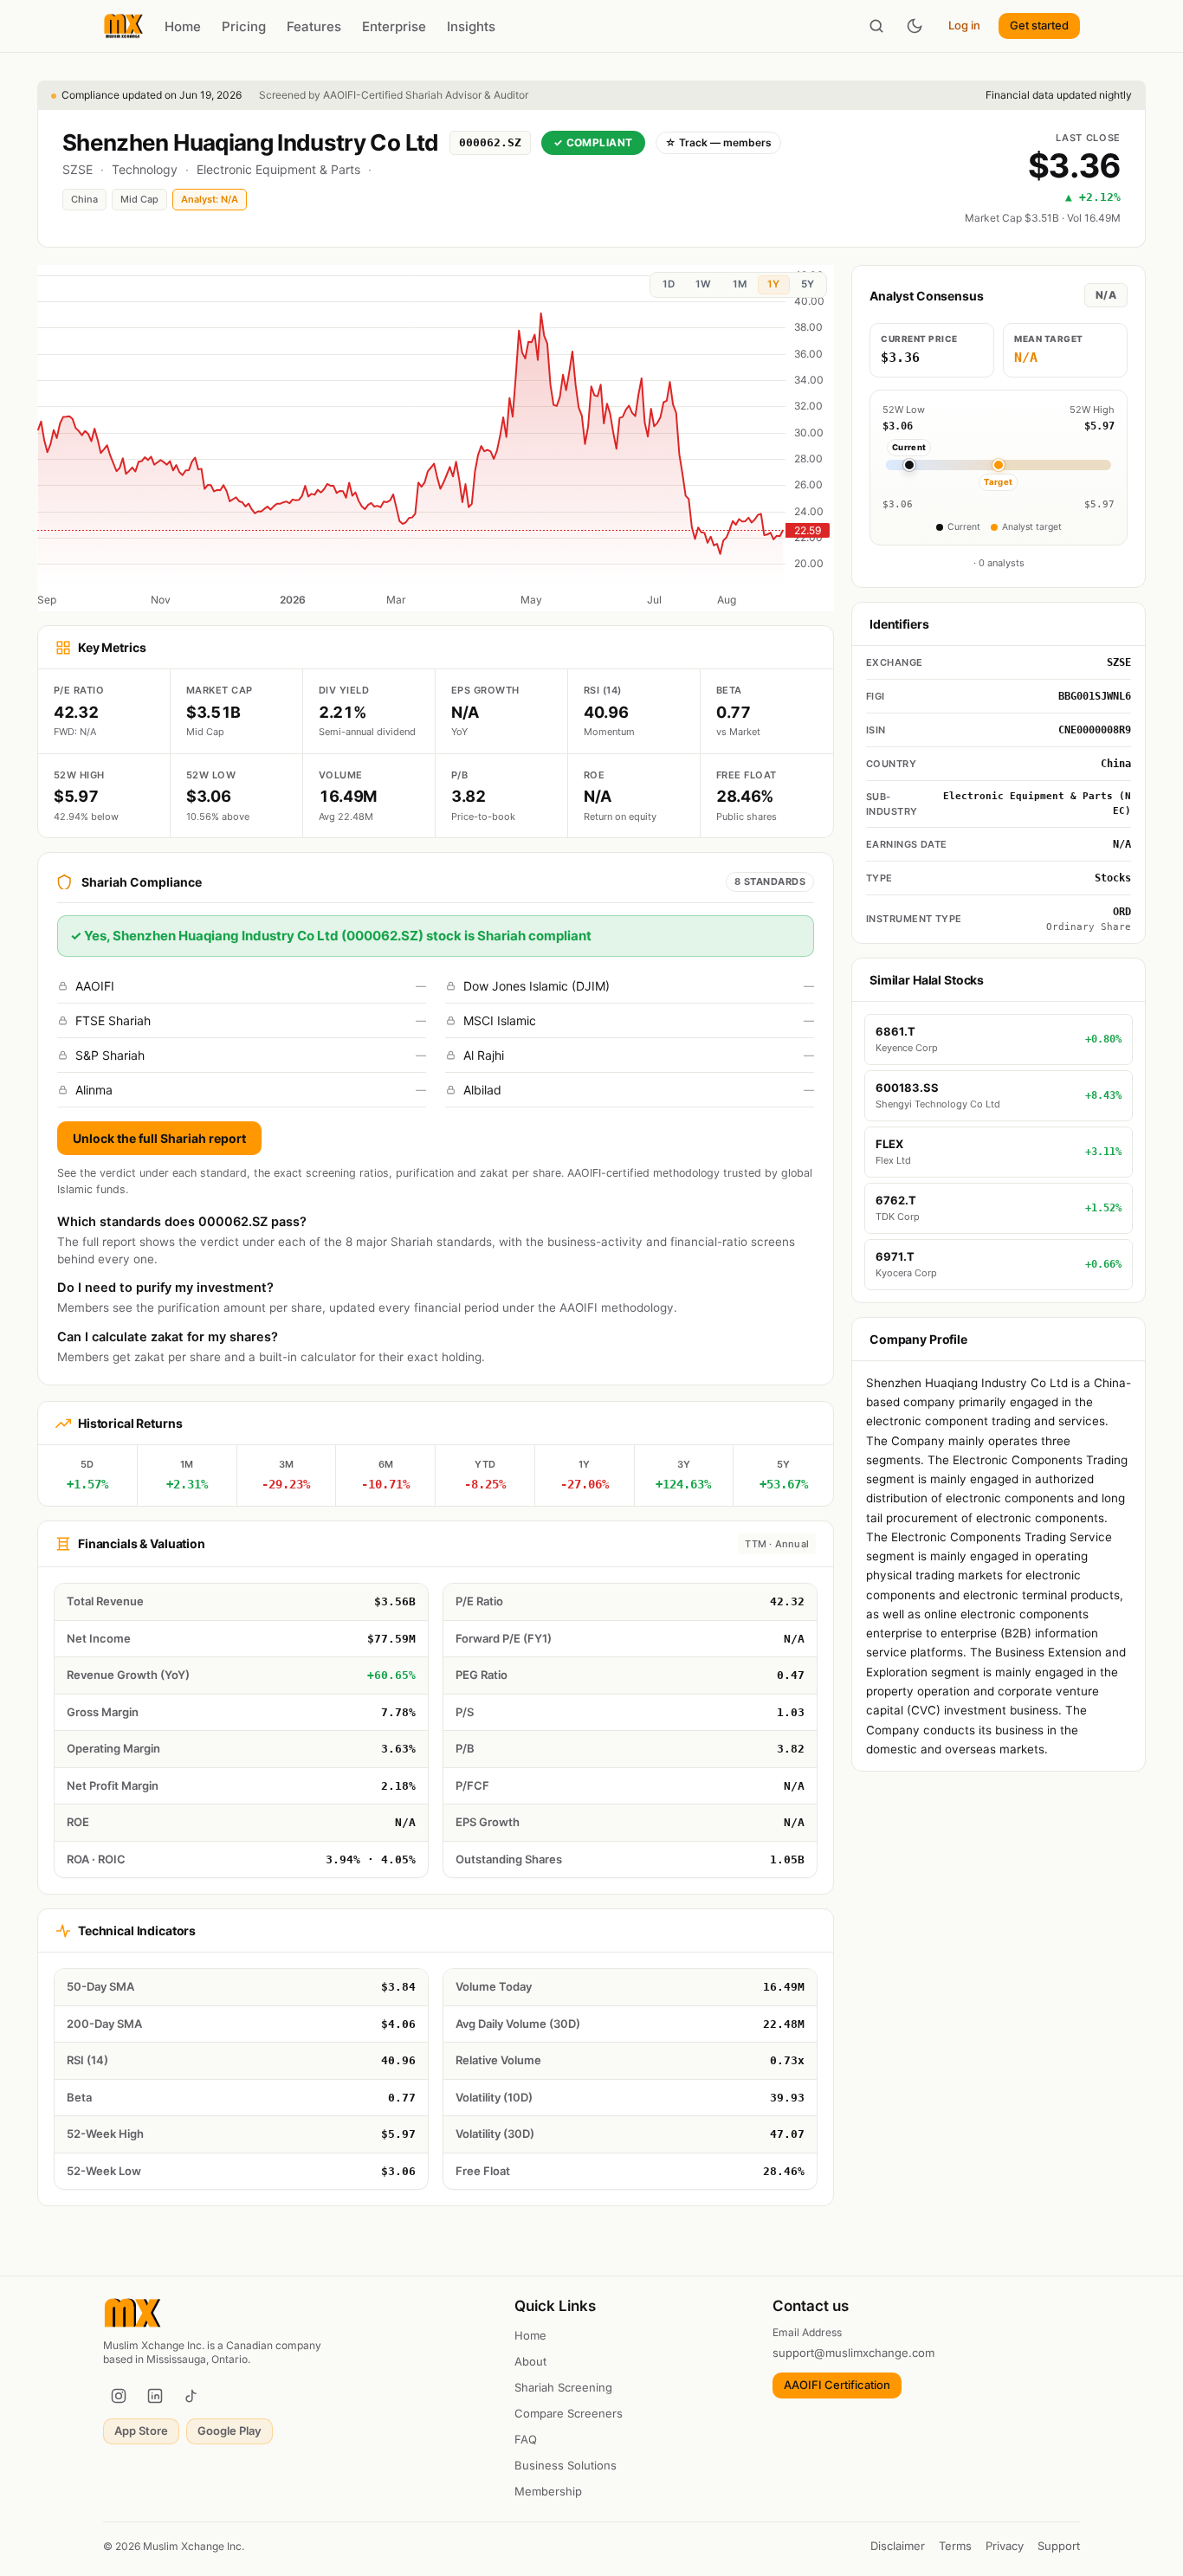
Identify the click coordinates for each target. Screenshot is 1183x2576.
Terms (955, 2546)
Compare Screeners (569, 2413)
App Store (141, 2431)
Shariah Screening (563, 2387)
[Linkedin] (155, 2396)
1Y (773, 284)
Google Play (229, 2431)
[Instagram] (119, 2396)
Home (183, 26)
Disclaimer (898, 2546)
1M (740, 284)
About (530, 2361)
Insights (471, 26)
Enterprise (394, 26)
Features (314, 26)
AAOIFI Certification (837, 2385)
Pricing (244, 26)
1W (703, 284)
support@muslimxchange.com (853, 2353)
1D (669, 284)
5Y (808, 284)
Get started (1039, 25)
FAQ (526, 2439)
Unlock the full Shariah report (159, 1138)
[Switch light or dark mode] (915, 26)
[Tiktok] (191, 2396)
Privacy (1005, 2546)
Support (1059, 2546)
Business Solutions (566, 2465)
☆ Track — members (718, 142)
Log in (964, 25)
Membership (548, 2491)
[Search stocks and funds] (876, 26)
